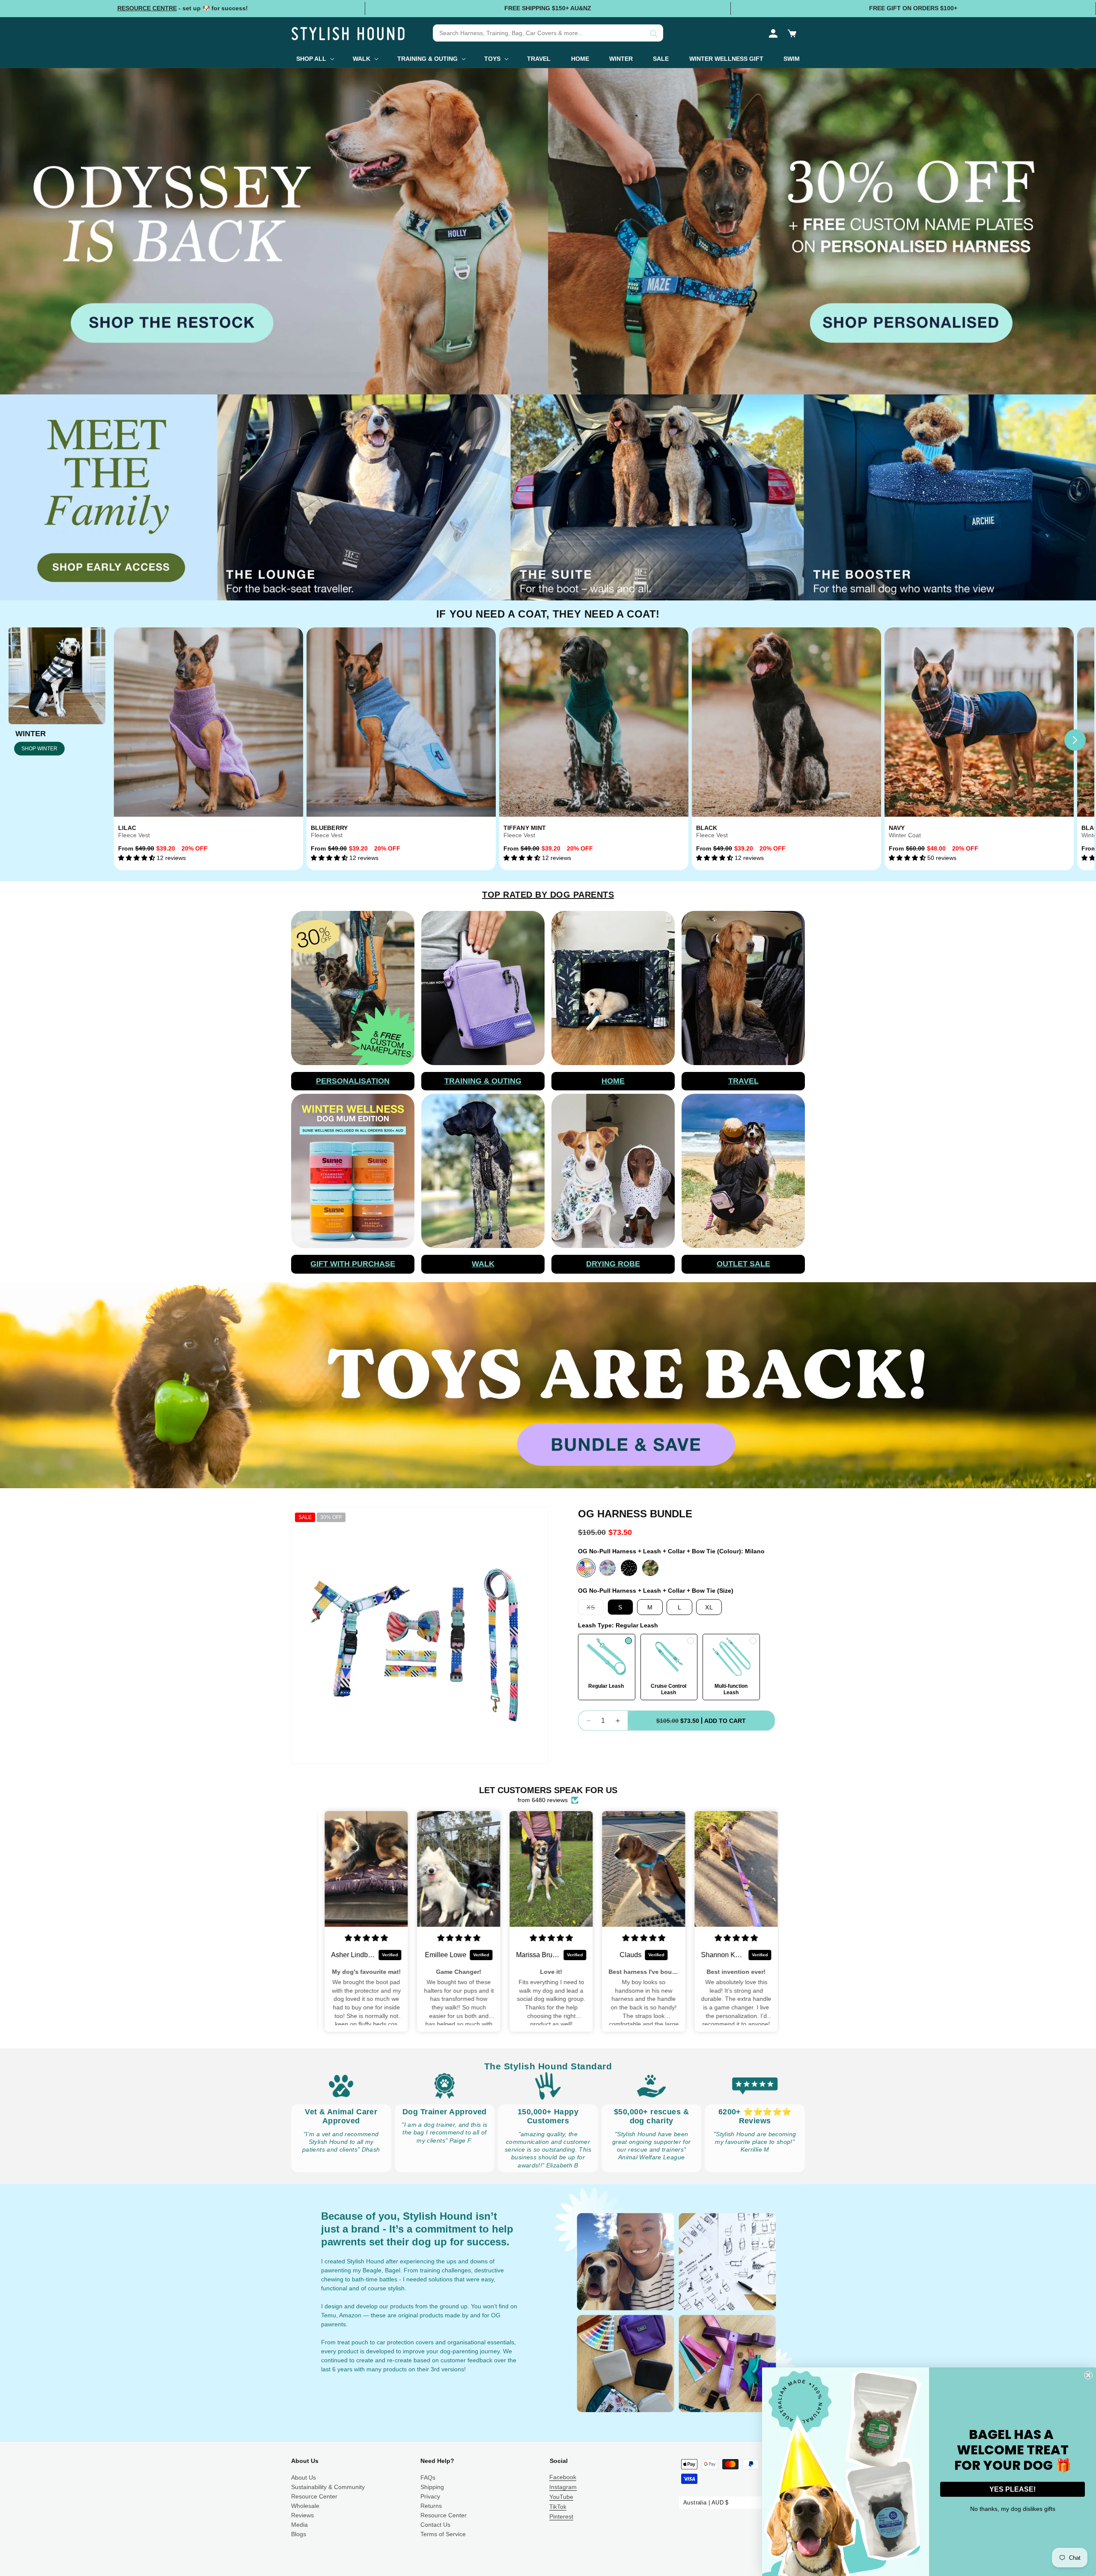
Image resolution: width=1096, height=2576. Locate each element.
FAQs (428, 2477)
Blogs (299, 2534)
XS (595, 1609)
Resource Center (314, 2496)
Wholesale (305, 2506)
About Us (304, 2477)
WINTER (31, 734)
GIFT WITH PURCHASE (353, 1264)
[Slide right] (1075, 740)
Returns (431, 2506)
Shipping (432, 2487)
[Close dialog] (1088, 2375)
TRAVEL (743, 1081)
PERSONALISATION (353, 1081)
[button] (792, 33)
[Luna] (608, 1568)
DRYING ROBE (613, 1264)
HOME (613, 1081)
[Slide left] (133, 740)
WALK (483, 1264)
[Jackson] (629, 1568)
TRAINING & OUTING (483, 1081)
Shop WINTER (39, 749)
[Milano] (586, 1568)
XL (709, 1607)
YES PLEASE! (1013, 2489)
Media (299, 2525)
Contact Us (435, 2525)
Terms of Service (443, 2534)
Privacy (430, 2496)
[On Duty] (650, 1568)
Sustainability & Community (328, 2487)
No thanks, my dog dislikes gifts (1013, 2509)
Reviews (302, 2515)
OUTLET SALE (743, 1264)
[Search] (654, 34)
